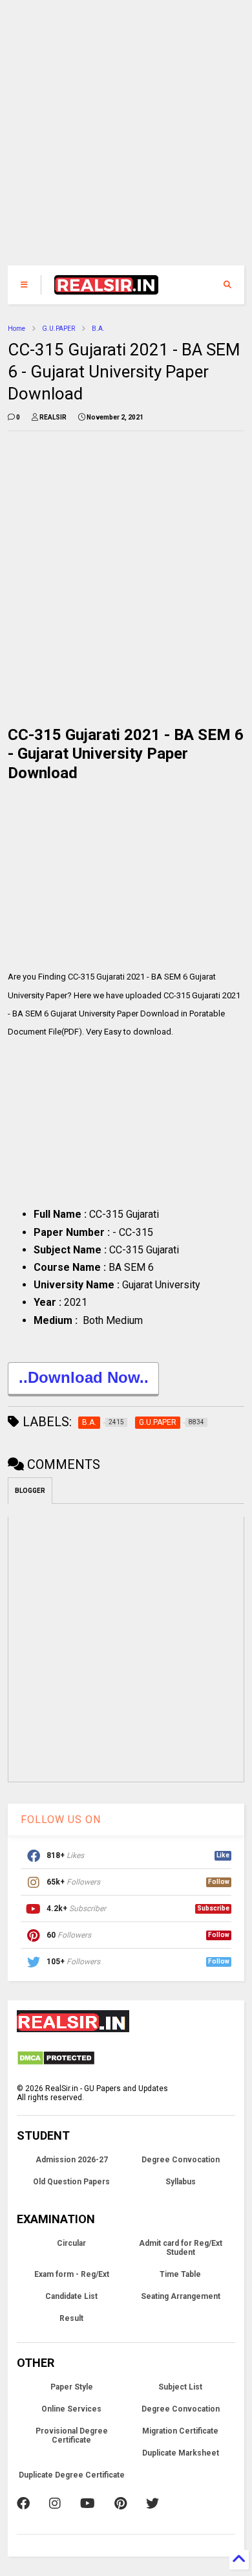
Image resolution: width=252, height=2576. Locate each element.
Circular (71, 2243)
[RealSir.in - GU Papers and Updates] (107, 289)
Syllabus (181, 2182)
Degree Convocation (181, 2160)
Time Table (180, 2274)
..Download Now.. (84, 1377)
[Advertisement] (119, 139)
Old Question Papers (71, 2182)
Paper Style (72, 2387)
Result (71, 2318)
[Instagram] (55, 2503)
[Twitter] (152, 2503)
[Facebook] (23, 2503)
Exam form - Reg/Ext (72, 2274)
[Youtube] (88, 2503)
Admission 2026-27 (72, 2160)
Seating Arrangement (181, 2296)
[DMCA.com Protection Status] (56, 2063)
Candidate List (71, 2296)
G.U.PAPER (58, 329)
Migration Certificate (180, 2431)
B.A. (98, 329)
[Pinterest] (121, 2503)
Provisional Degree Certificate (72, 2436)
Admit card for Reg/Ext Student (181, 2248)
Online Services (71, 2409)
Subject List (180, 2387)
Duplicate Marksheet (181, 2453)
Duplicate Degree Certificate (72, 2475)
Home (16, 329)
